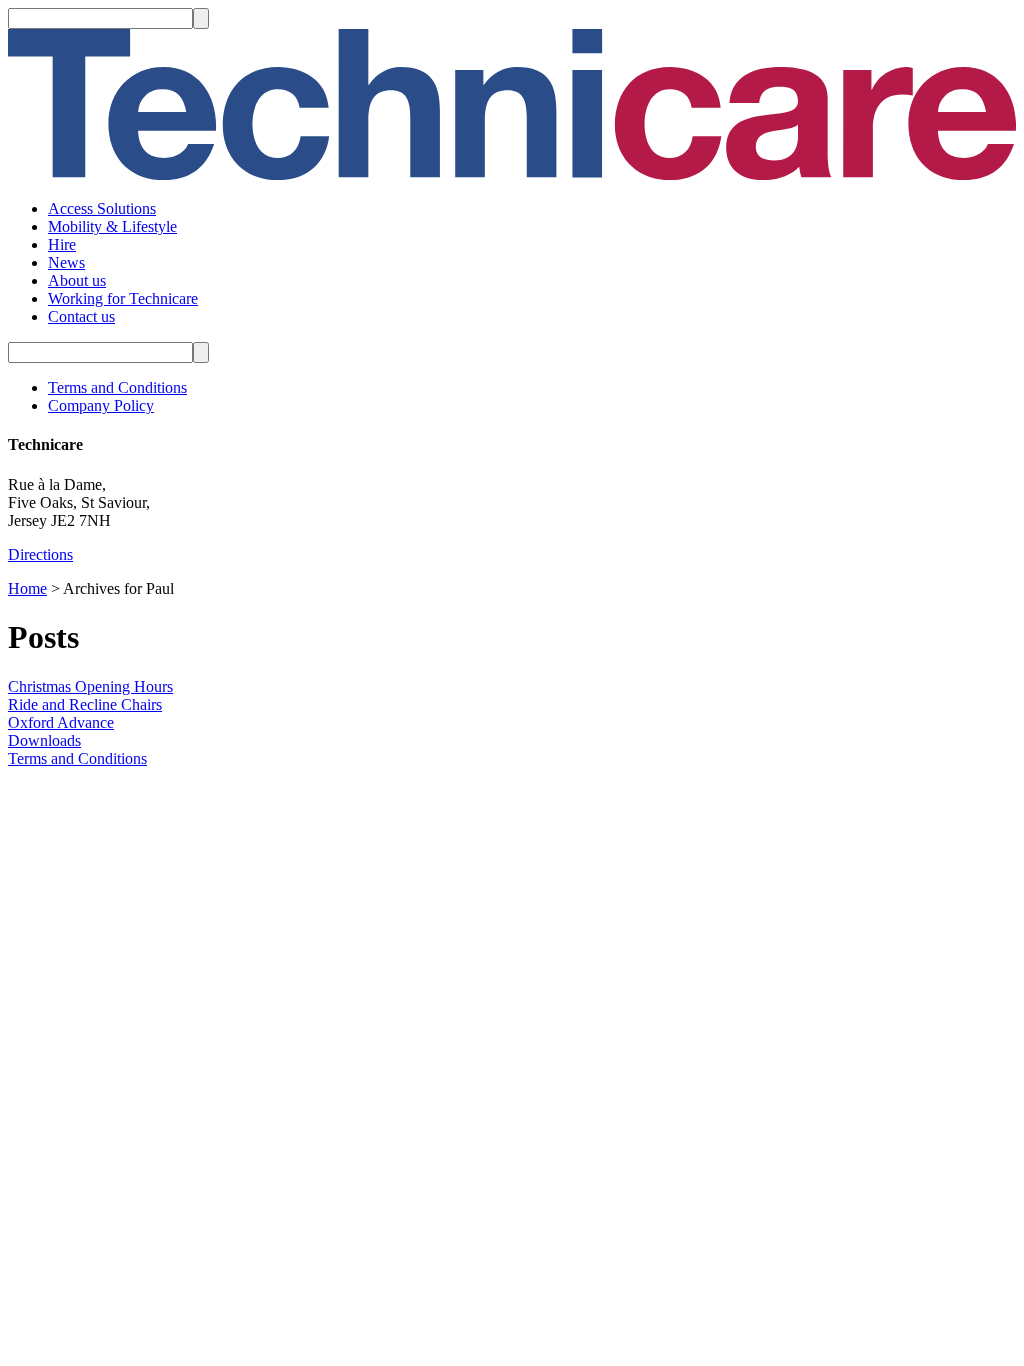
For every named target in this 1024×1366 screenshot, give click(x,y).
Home (27, 588)
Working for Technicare (123, 298)
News (66, 262)
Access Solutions (102, 208)
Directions (40, 554)
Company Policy (101, 405)
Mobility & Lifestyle (112, 226)
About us (77, 280)
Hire (62, 244)
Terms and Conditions (117, 387)
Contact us (81, 316)
